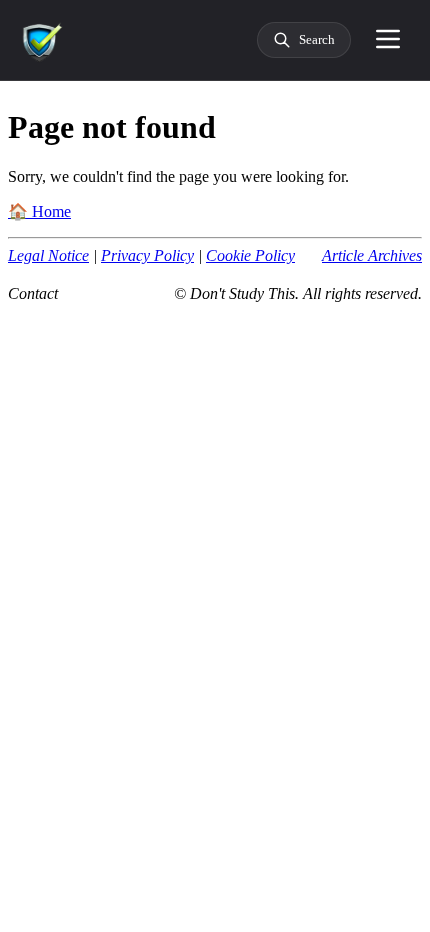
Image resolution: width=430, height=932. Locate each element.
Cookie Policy (250, 255)
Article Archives (372, 255)
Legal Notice (48, 255)
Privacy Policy (147, 255)
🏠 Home (39, 211)
